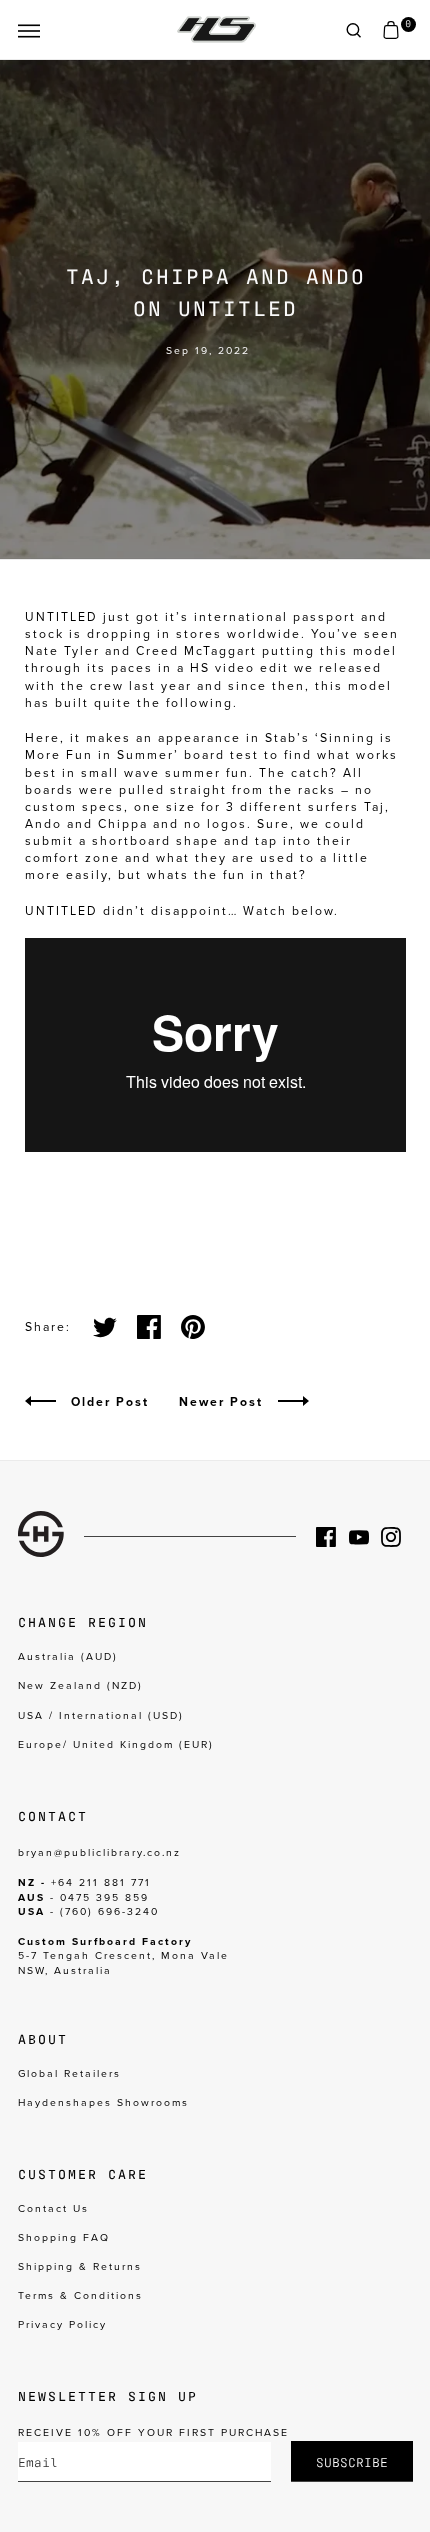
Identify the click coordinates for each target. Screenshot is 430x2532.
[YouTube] (365, 1537)
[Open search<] (354, 30)
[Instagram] (397, 1537)
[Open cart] (391, 30)
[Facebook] (332, 1537)
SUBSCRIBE (352, 2461)
